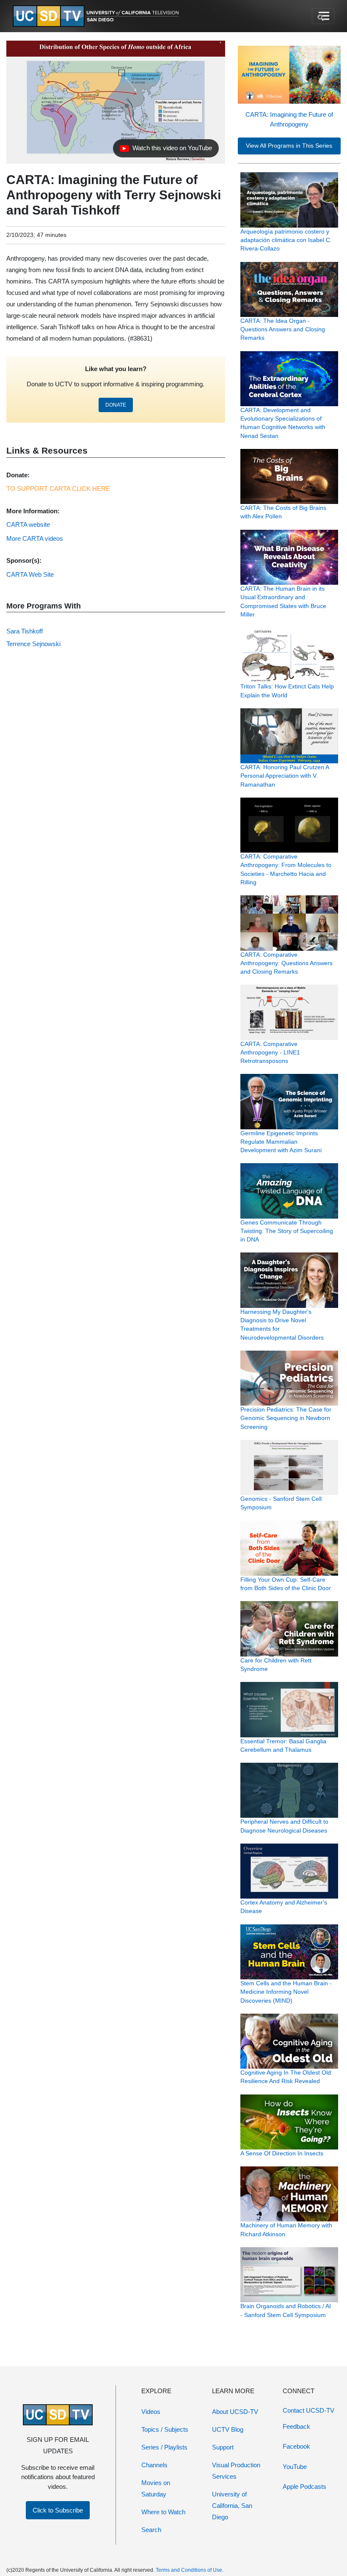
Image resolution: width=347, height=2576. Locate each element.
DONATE (116, 405)
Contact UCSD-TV (308, 2410)
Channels (154, 2465)
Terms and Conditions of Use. (190, 2570)
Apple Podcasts (304, 2487)
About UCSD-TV (235, 2412)
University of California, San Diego (232, 2506)
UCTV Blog (228, 2429)
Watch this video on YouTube (166, 150)
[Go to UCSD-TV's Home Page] (97, 16)
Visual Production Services (236, 2471)
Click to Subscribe (58, 2510)
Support (223, 2447)
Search (151, 2530)
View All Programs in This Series (289, 146)
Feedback (296, 2426)
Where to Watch (163, 2512)
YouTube (295, 2467)
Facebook (296, 2446)
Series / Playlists (164, 2447)
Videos (151, 2412)
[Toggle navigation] (323, 16)
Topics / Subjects (165, 2429)
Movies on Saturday (156, 2488)
